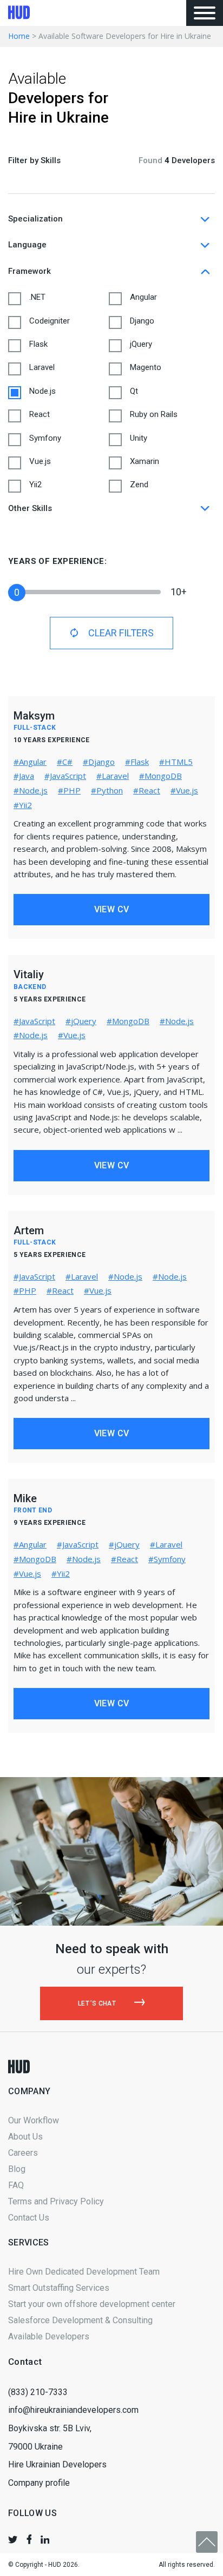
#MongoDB (160, 776)
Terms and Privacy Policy (56, 2201)
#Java (24, 776)
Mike (25, 1498)
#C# (65, 762)
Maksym (34, 716)
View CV (112, 909)
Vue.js (40, 461)
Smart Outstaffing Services (59, 2288)
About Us (25, 2137)
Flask (38, 344)
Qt (134, 391)
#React (147, 790)
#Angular (30, 762)
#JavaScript (65, 776)
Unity (139, 438)
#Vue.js (184, 790)
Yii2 (35, 485)
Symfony (45, 438)
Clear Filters (121, 633)
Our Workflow (34, 2120)
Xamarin (145, 461)
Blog (17, 2169)
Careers (23, 2153)
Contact (25, 2362)
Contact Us (29, 2218)
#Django (99, 762)
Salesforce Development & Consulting (80, 2320)
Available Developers (49, 2336)
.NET (37, 297)
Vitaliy (29, 974)
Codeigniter (50, 321)
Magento (146, 367)
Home (19, 36)
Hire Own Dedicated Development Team (84, 2272)
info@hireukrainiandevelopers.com (73, 2410)
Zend (139, 485)
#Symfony (167, 1559)
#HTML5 (176, 762)
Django (142, 321)
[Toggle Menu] (205, 13)
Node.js (42, 391)
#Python (107, 790)
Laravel (42, 367)
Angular (143, 297)
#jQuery (81, 1021)
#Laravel (113, 776)
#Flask (137, 762)
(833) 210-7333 (38, 2392)
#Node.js (31, 790)
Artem (29, 1230)
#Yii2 (23, 805)
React (40, 414)
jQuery (141, 344)
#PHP (69, 790)
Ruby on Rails (154, 414)
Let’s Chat (98, 2003)
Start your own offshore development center (92, 2304)
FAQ (16, 2185)
